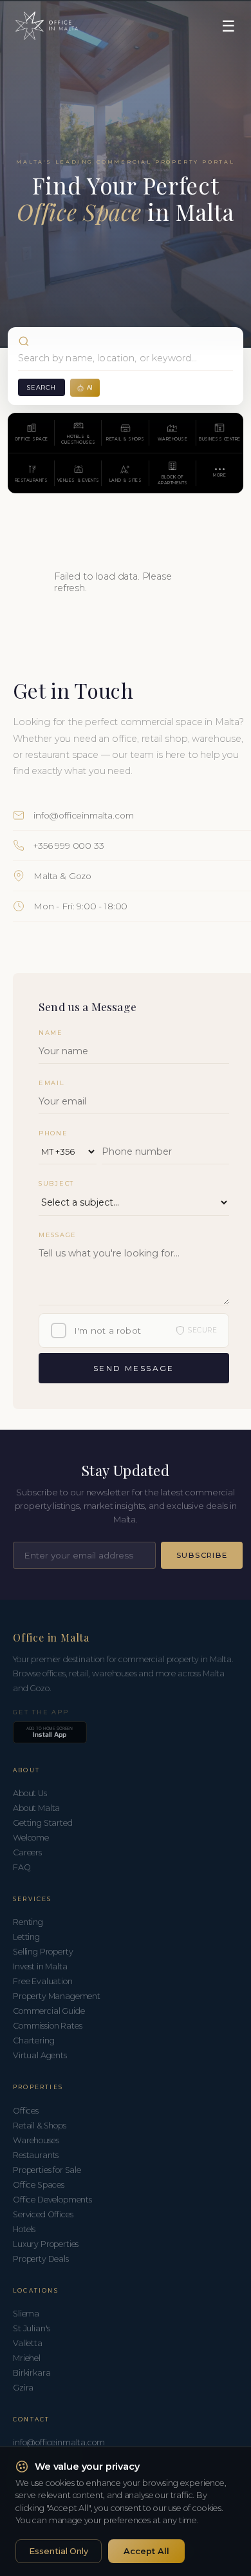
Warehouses (36, 2140)
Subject (56, 1183)
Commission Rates (47, 2026)
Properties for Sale (47, 2170)
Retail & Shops (40, 2126)
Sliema (26, 2314)
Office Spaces (39, 2185)
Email (52, 1083)
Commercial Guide (49, 2011)
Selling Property (43, 1952)
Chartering (33, 2041)
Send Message (134, 1368)
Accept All (146, 2551)
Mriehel (27, 2358)
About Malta (36, 1808)
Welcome (31, 1838)
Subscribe (202, 1555)
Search (42, 387)
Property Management (57, 1996)
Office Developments (52, 2200)
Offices (26, 2111)
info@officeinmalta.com (83, 815)
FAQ (22, 1867)
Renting (28, 1922)
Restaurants (36, 2155)
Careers (27, 1852)
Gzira (23, 2388)
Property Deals (41, 2259)
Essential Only (59, 2551)
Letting (26, 1937)
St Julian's (32, 2328)
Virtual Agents (40, 2055)
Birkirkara (32, 2373)
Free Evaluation (43, 1981)
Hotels (24, 2229)
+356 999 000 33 (69, 846)
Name (51, 1033)
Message (58, 1235)
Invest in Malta (40, 1966)
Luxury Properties (46, 2244)
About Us (30, 1793)
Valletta (28, 2343)
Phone (53, 1133)
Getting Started (43, 1823)
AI (90, 387)
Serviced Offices (43, 2214)
